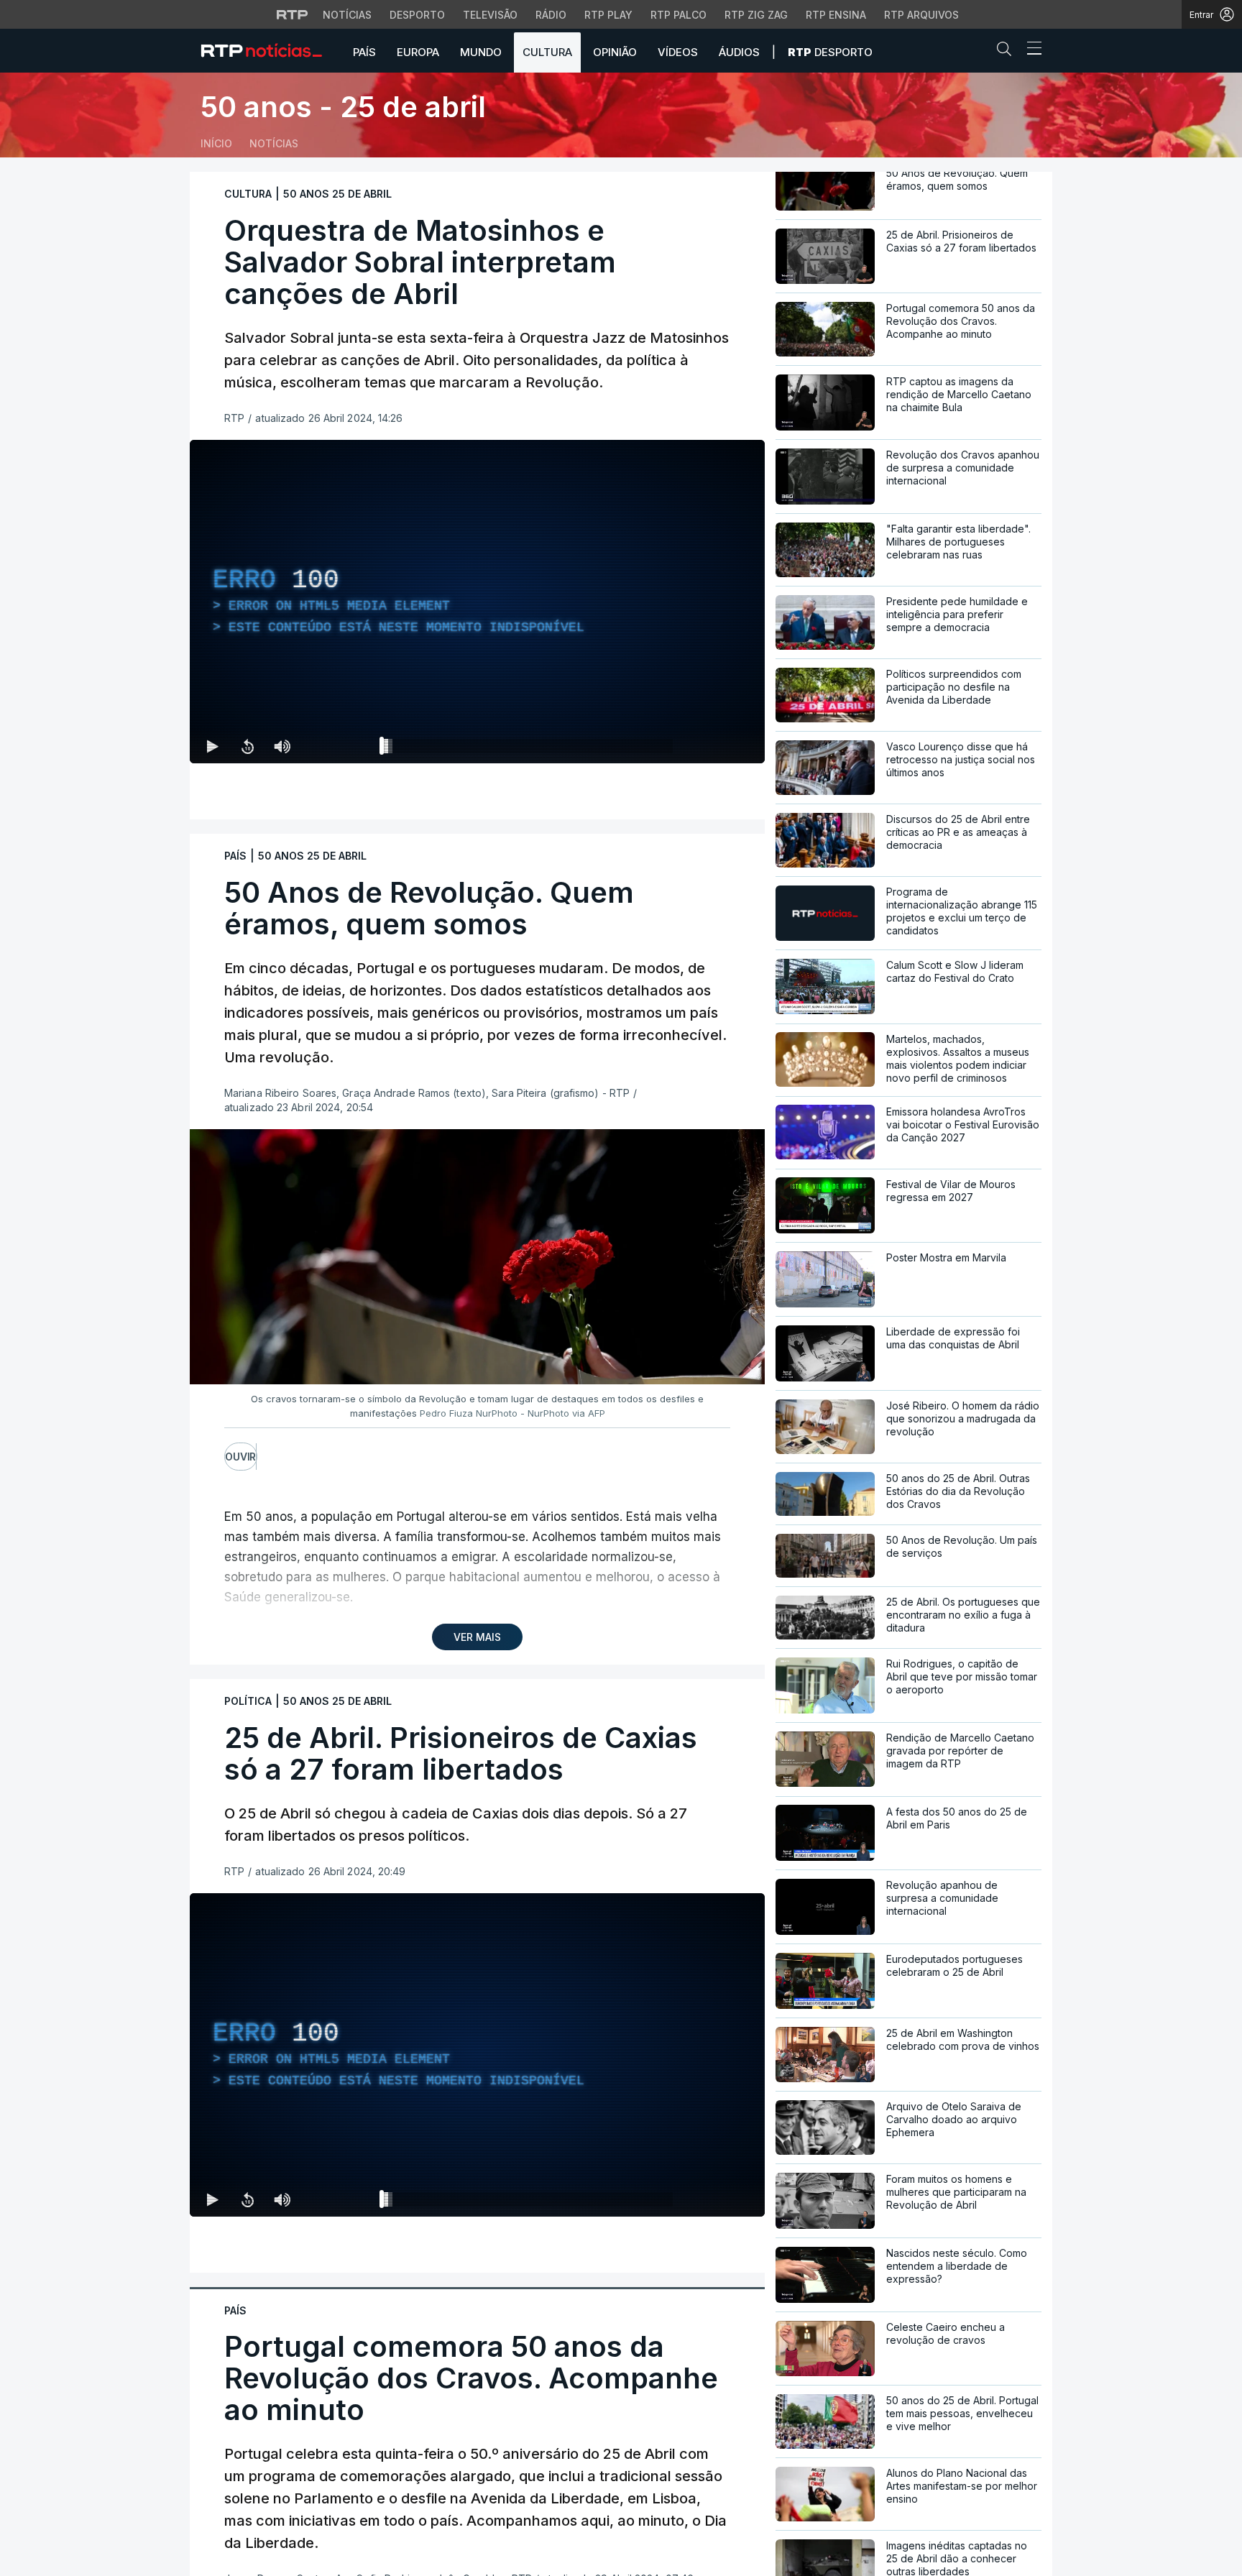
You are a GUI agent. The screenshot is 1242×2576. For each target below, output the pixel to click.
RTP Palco (678, 15)
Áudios (739, 52)
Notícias (347, 15)
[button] (1008, 52)
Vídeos (678, 52)
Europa (418, 52)
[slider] (529, 749)
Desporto (417, 15)
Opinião (615, 52)
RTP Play (608, 15)
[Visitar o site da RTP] (293, 14)
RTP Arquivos (921, 15)
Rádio (551, 15)
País (364, 52)
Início (216, 143)
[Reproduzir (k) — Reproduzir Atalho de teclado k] (213, 746)
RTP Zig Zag (756, 15)
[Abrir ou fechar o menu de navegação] (1030, 50)
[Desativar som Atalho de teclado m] (282, 746)
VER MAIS (477, 1637)
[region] (477, 602)
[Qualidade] (707, 746)
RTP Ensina (836, 15)
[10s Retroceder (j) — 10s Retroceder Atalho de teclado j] (247, 746)
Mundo (481, 52)
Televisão (490, 15)
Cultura (547, 52)
